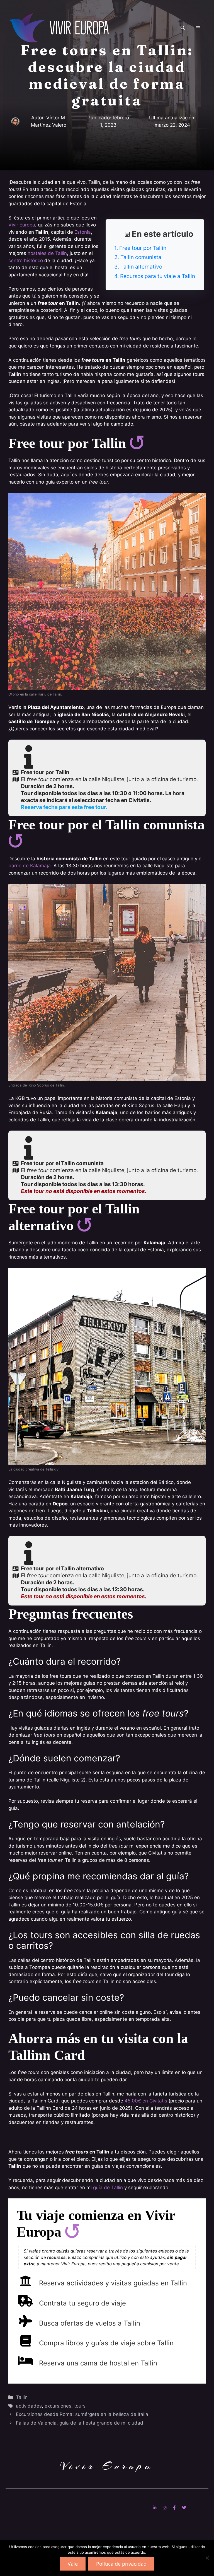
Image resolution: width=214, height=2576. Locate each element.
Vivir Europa (22, 225)
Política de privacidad (121, 2564)
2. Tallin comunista (138, 257)
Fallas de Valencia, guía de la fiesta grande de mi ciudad (80, 2423)
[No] (207, 2558)
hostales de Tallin (47, 253)
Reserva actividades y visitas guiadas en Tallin (113, 2283)
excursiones (58, 2406)
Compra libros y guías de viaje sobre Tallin (106, 2343)
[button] (183, 28)
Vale (73, 2564)
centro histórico (26, 260)
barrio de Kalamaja (30, 866)
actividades (29, 2406)
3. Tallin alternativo (138, 267)
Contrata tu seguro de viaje (82, 2303)
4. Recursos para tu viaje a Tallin (155, 276)
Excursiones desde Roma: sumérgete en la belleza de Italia (82, 2414)
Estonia (83, 232)
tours (80, 2406)
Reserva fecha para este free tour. (64, 807)
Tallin (22, 2397)
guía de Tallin (108, 2188)
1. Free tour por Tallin (140, 248)
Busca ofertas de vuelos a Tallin (90, 2323)
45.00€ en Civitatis (146, 2101)
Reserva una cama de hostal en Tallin (98, 2363)
